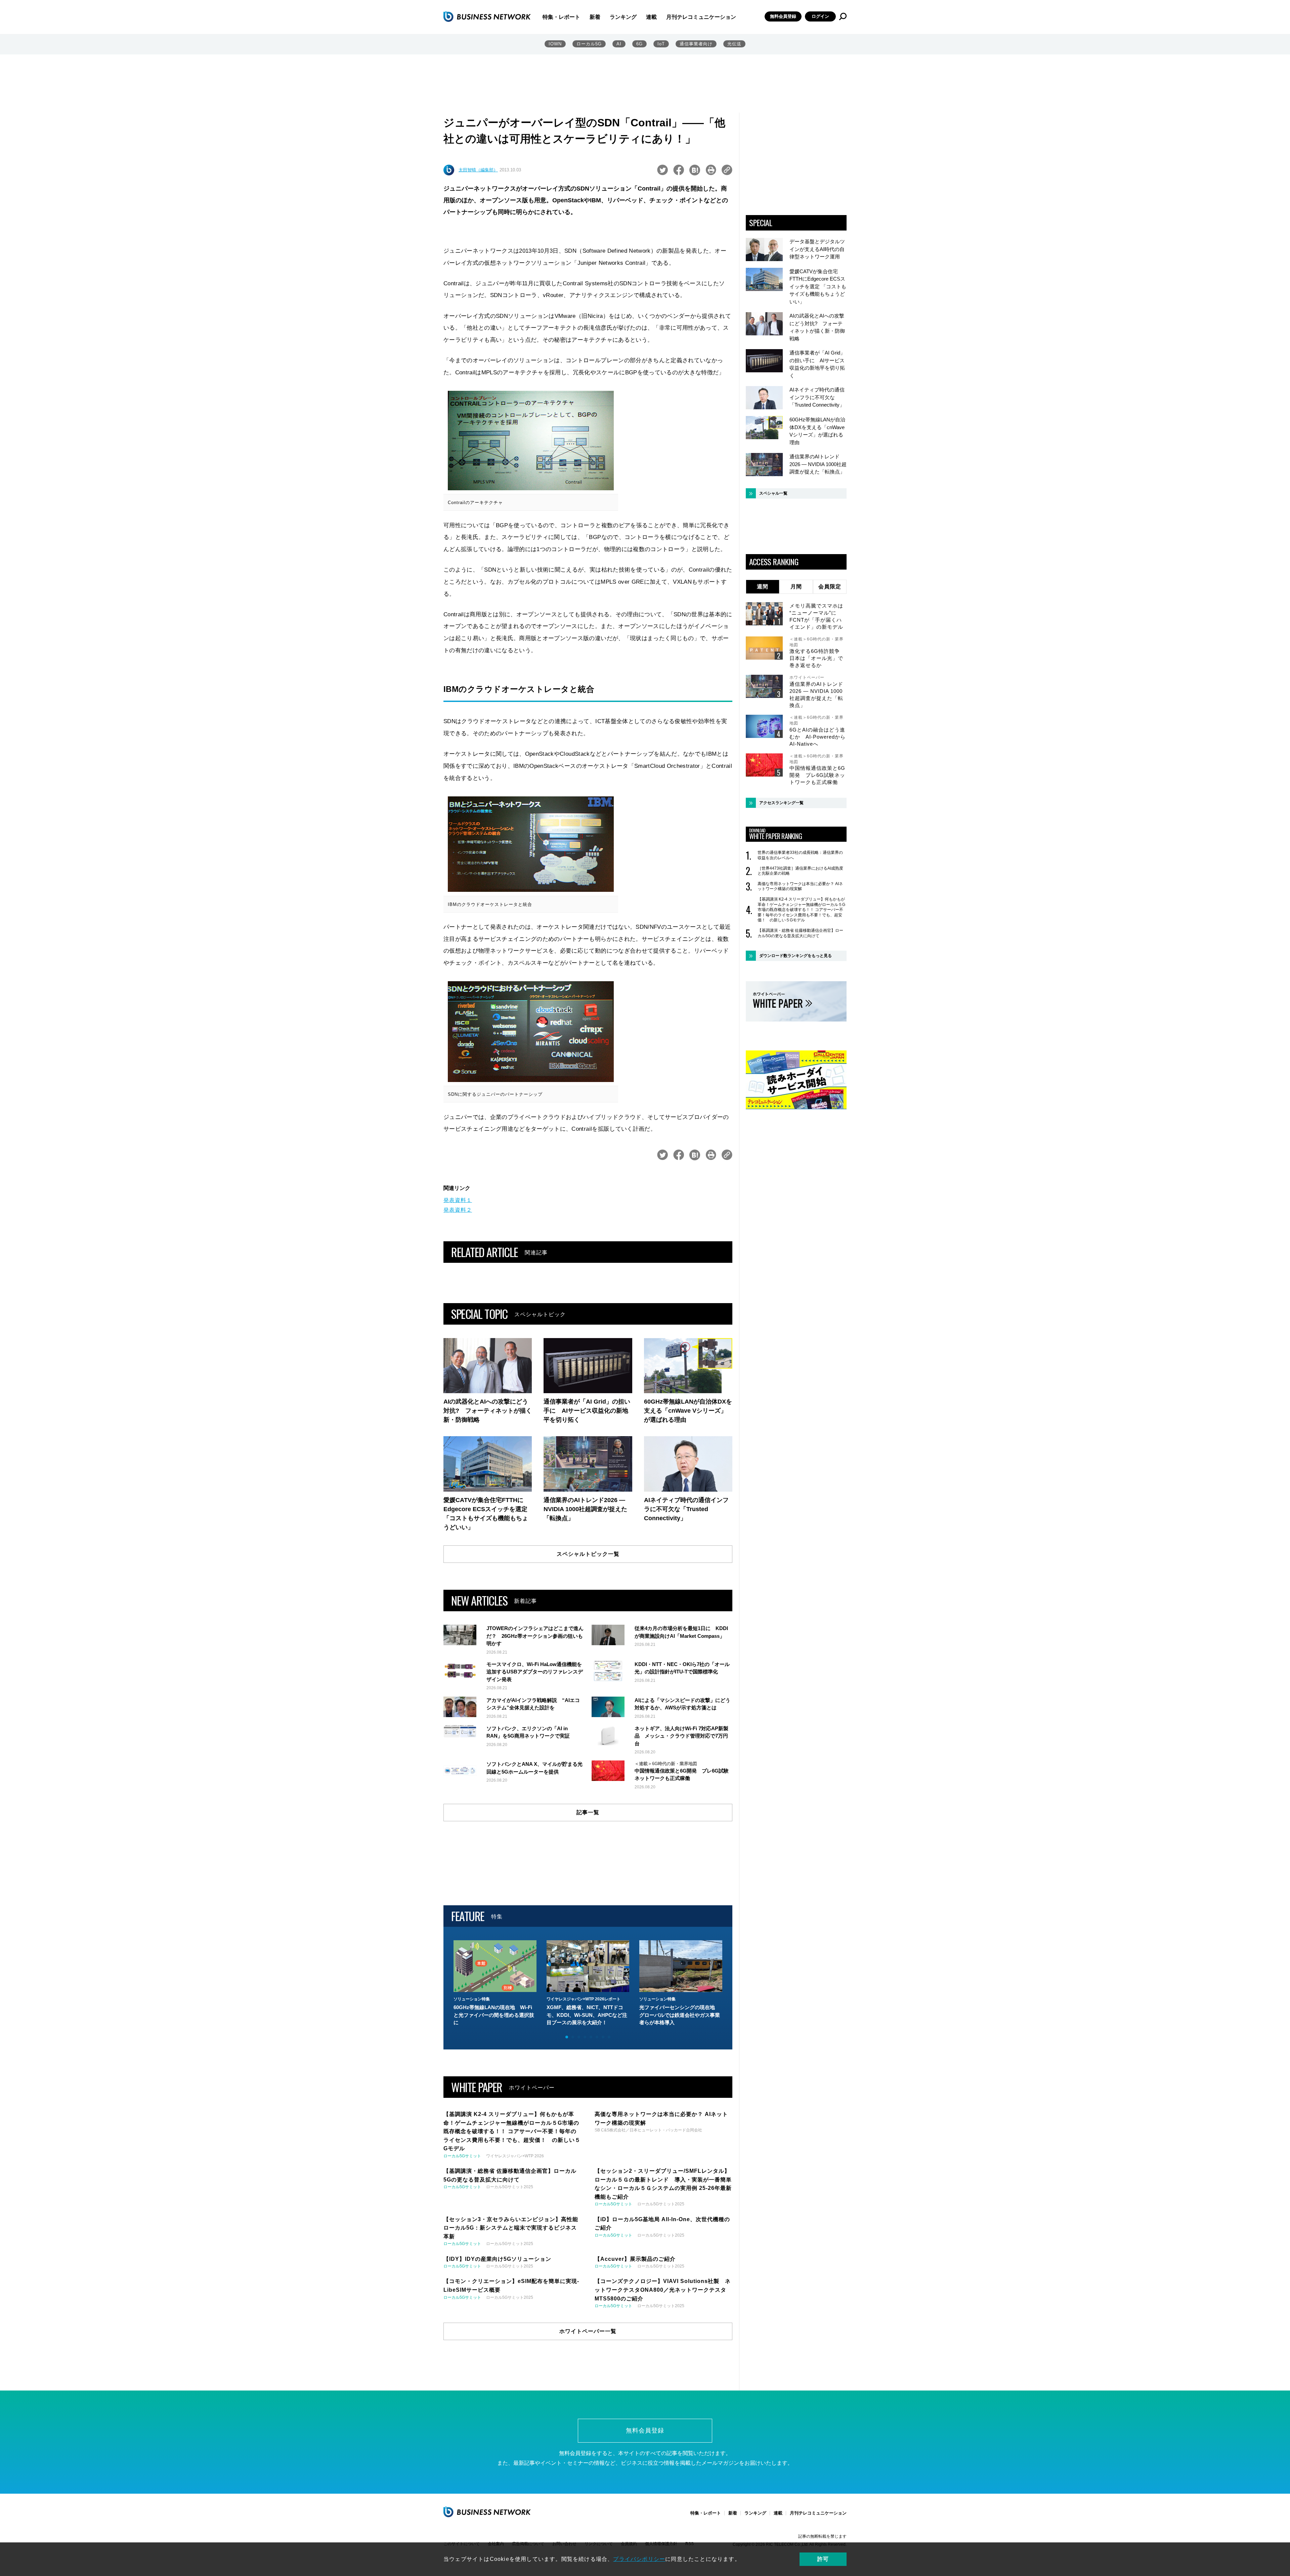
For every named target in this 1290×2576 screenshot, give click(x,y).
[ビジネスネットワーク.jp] (487, 16)
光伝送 (734, 44)
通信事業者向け (696, 44)
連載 (651, 17)
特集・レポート (561, 17)
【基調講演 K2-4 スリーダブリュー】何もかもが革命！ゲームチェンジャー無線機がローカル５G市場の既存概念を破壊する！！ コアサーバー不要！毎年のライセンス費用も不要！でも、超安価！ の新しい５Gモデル (801, 910)
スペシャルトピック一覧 (588, 1554)
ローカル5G (589, 44)
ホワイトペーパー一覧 (588, 2331)
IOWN (555, 44)
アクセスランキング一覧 (781, 803)
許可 (823, 2559)
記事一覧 (588, 1812)
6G (639, 44)
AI (619, 44)
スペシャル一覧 (773, 493)
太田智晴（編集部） (478, 170)
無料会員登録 (783, 16)
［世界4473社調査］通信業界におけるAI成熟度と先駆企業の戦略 (800, 871)
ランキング (623, 17)
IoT (661, 44)
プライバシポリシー (639, 2559)
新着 (595, 17)
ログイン (820, 16)
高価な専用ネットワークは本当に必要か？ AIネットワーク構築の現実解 (800, 886)
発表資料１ (458, 1200)
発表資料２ (458, 1210)
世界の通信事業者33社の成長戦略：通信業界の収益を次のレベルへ (800, 855)
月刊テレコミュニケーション (701, 17)
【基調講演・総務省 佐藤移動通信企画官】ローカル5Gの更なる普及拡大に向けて (800, 933)
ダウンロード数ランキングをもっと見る (795, 956)
